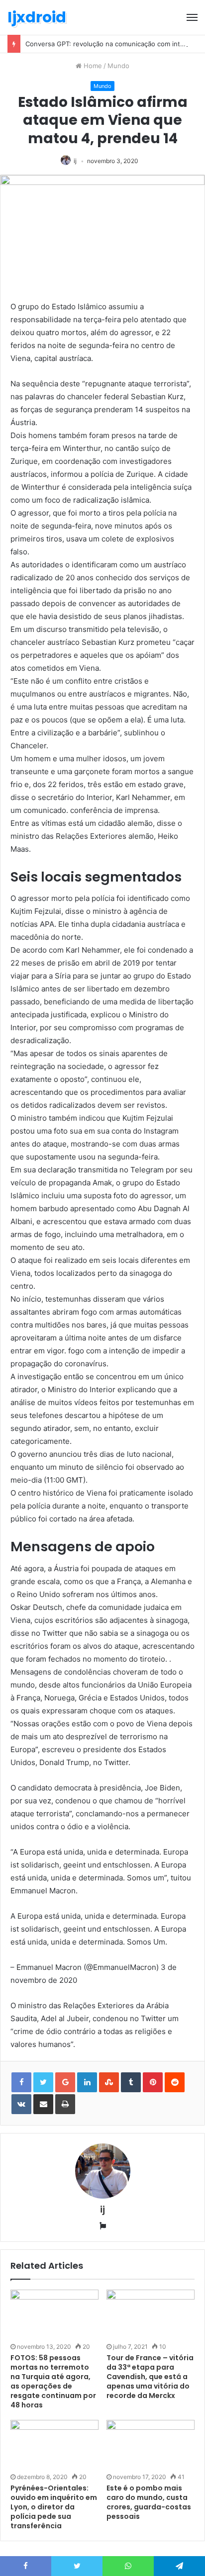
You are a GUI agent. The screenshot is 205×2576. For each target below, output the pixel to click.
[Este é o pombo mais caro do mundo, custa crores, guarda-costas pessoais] (151, 2445)
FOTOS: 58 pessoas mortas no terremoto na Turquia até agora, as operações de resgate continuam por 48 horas (53, 2381)
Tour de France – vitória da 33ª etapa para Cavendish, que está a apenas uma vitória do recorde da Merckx (150, 2377)
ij (75, 161)
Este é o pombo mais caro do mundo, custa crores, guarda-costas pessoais (149, 2502)
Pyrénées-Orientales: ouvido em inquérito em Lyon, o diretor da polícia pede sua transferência (54, 2507)
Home (92, 66)
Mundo (118, 66)
